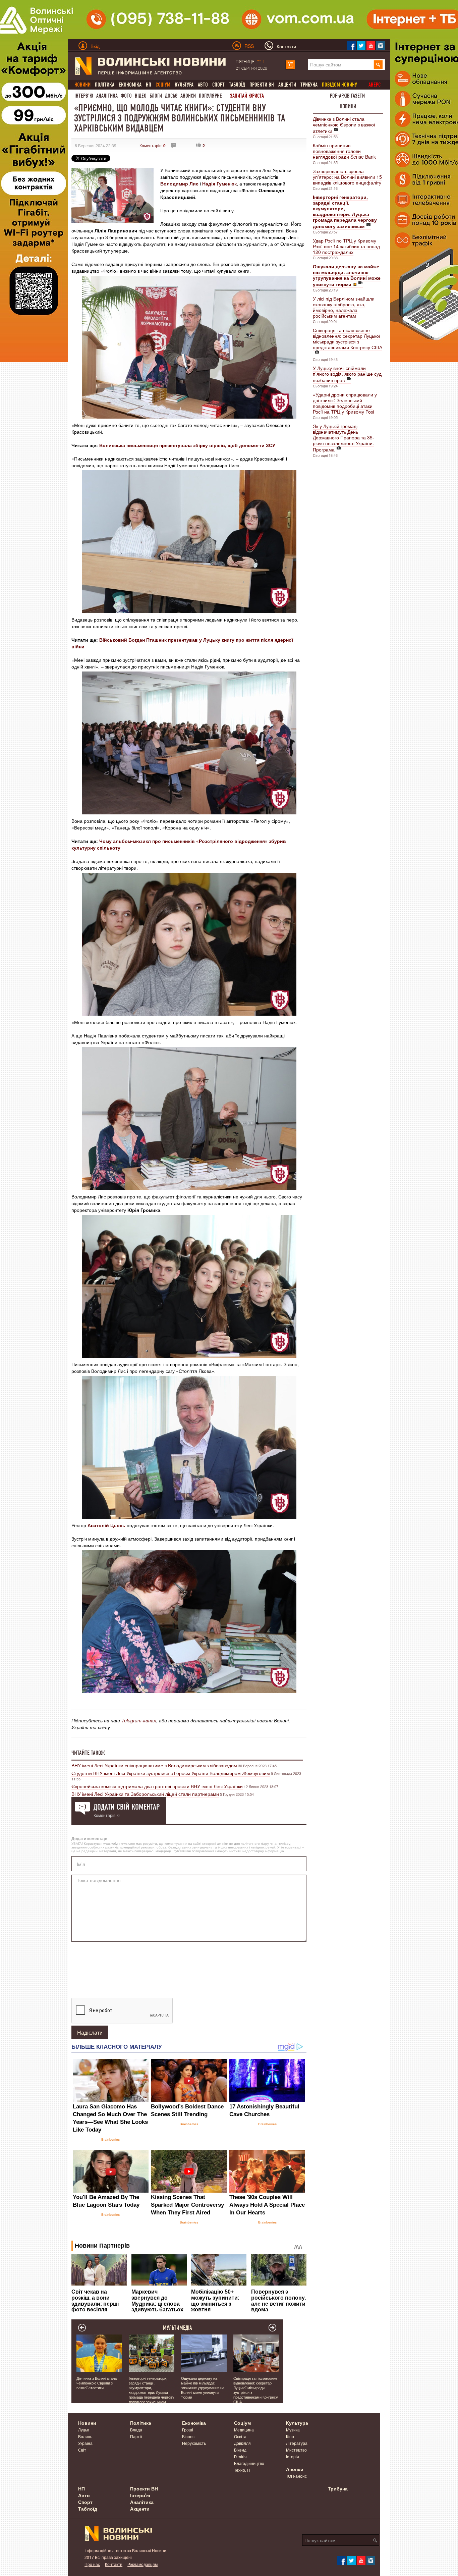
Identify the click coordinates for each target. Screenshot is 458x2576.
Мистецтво (296, 2450)
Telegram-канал (139, 1720)
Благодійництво (249, 2463)
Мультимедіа (178, 2328)
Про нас (92, 2564)
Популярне (210, 96)
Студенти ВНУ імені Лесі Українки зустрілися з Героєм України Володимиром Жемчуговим (171, 1773)
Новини (348, 106)
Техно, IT (242, 2470)
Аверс (375, 85)
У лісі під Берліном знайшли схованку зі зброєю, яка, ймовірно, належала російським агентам (344, 307)
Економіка (130, 85)
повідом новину (339, 85)
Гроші (188, 2430)
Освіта (240, 2436)
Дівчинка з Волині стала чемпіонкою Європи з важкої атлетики (344, 125)
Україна (85, 2443)
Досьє (171, 96)
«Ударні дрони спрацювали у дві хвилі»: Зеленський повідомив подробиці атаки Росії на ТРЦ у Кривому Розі (345, 403)
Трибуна (309, 85)
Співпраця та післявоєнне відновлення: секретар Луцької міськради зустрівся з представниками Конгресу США (348, 339)
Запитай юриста (247, 96)
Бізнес (188, 2436)
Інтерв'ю (84, 96)
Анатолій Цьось (106, 1525)
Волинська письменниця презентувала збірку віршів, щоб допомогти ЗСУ (187, 445)
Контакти (114, 2564)
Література (297, 2443)
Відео (141, 96)
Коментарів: (153, 145)
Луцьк (83, 2430)
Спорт (218, 85)
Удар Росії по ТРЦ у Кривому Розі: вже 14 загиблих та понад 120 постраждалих (346, 246)
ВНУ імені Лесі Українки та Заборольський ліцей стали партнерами (145, 1794)
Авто (203, 85)
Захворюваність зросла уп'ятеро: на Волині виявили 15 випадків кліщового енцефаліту (347, 177)
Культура (184, 85)
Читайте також (88, 1753)
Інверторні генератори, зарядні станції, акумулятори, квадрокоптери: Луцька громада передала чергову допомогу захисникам (152, 2390)
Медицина (244, 2430)
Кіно (290, 2436)
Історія (293, 2456)
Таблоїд (237, 85)
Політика (105, 85)
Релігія (240, 2456)
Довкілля (242, 2443)
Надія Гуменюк (219, 183)
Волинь (85, 2436)
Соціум (242, 2423)
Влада (136, 2430)
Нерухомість (194, 2443)
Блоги (156, 96)
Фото (126, 96)
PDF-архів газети (347, 96)
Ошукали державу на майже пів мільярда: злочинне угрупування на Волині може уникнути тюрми (203, 2387)
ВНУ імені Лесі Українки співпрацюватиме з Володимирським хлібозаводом (154, 1765)
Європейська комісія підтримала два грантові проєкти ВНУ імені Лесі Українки (157, 1786)
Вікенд (240, 2450)
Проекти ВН (262, 85)
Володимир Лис (179, 183)
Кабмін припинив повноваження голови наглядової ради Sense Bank (344, 151)
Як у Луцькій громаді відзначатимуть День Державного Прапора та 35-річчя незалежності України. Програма (343, 438)
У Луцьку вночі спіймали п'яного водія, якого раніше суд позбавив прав (347, 374)
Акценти (287, 85)
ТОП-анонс (296, 2476)
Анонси (188, 96)
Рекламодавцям (142, 2564)
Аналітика (107, 96)
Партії (136, 2436)
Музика (293, 2430)
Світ (82, 2450)
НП (149, 85)
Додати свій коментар (127, 1807)
